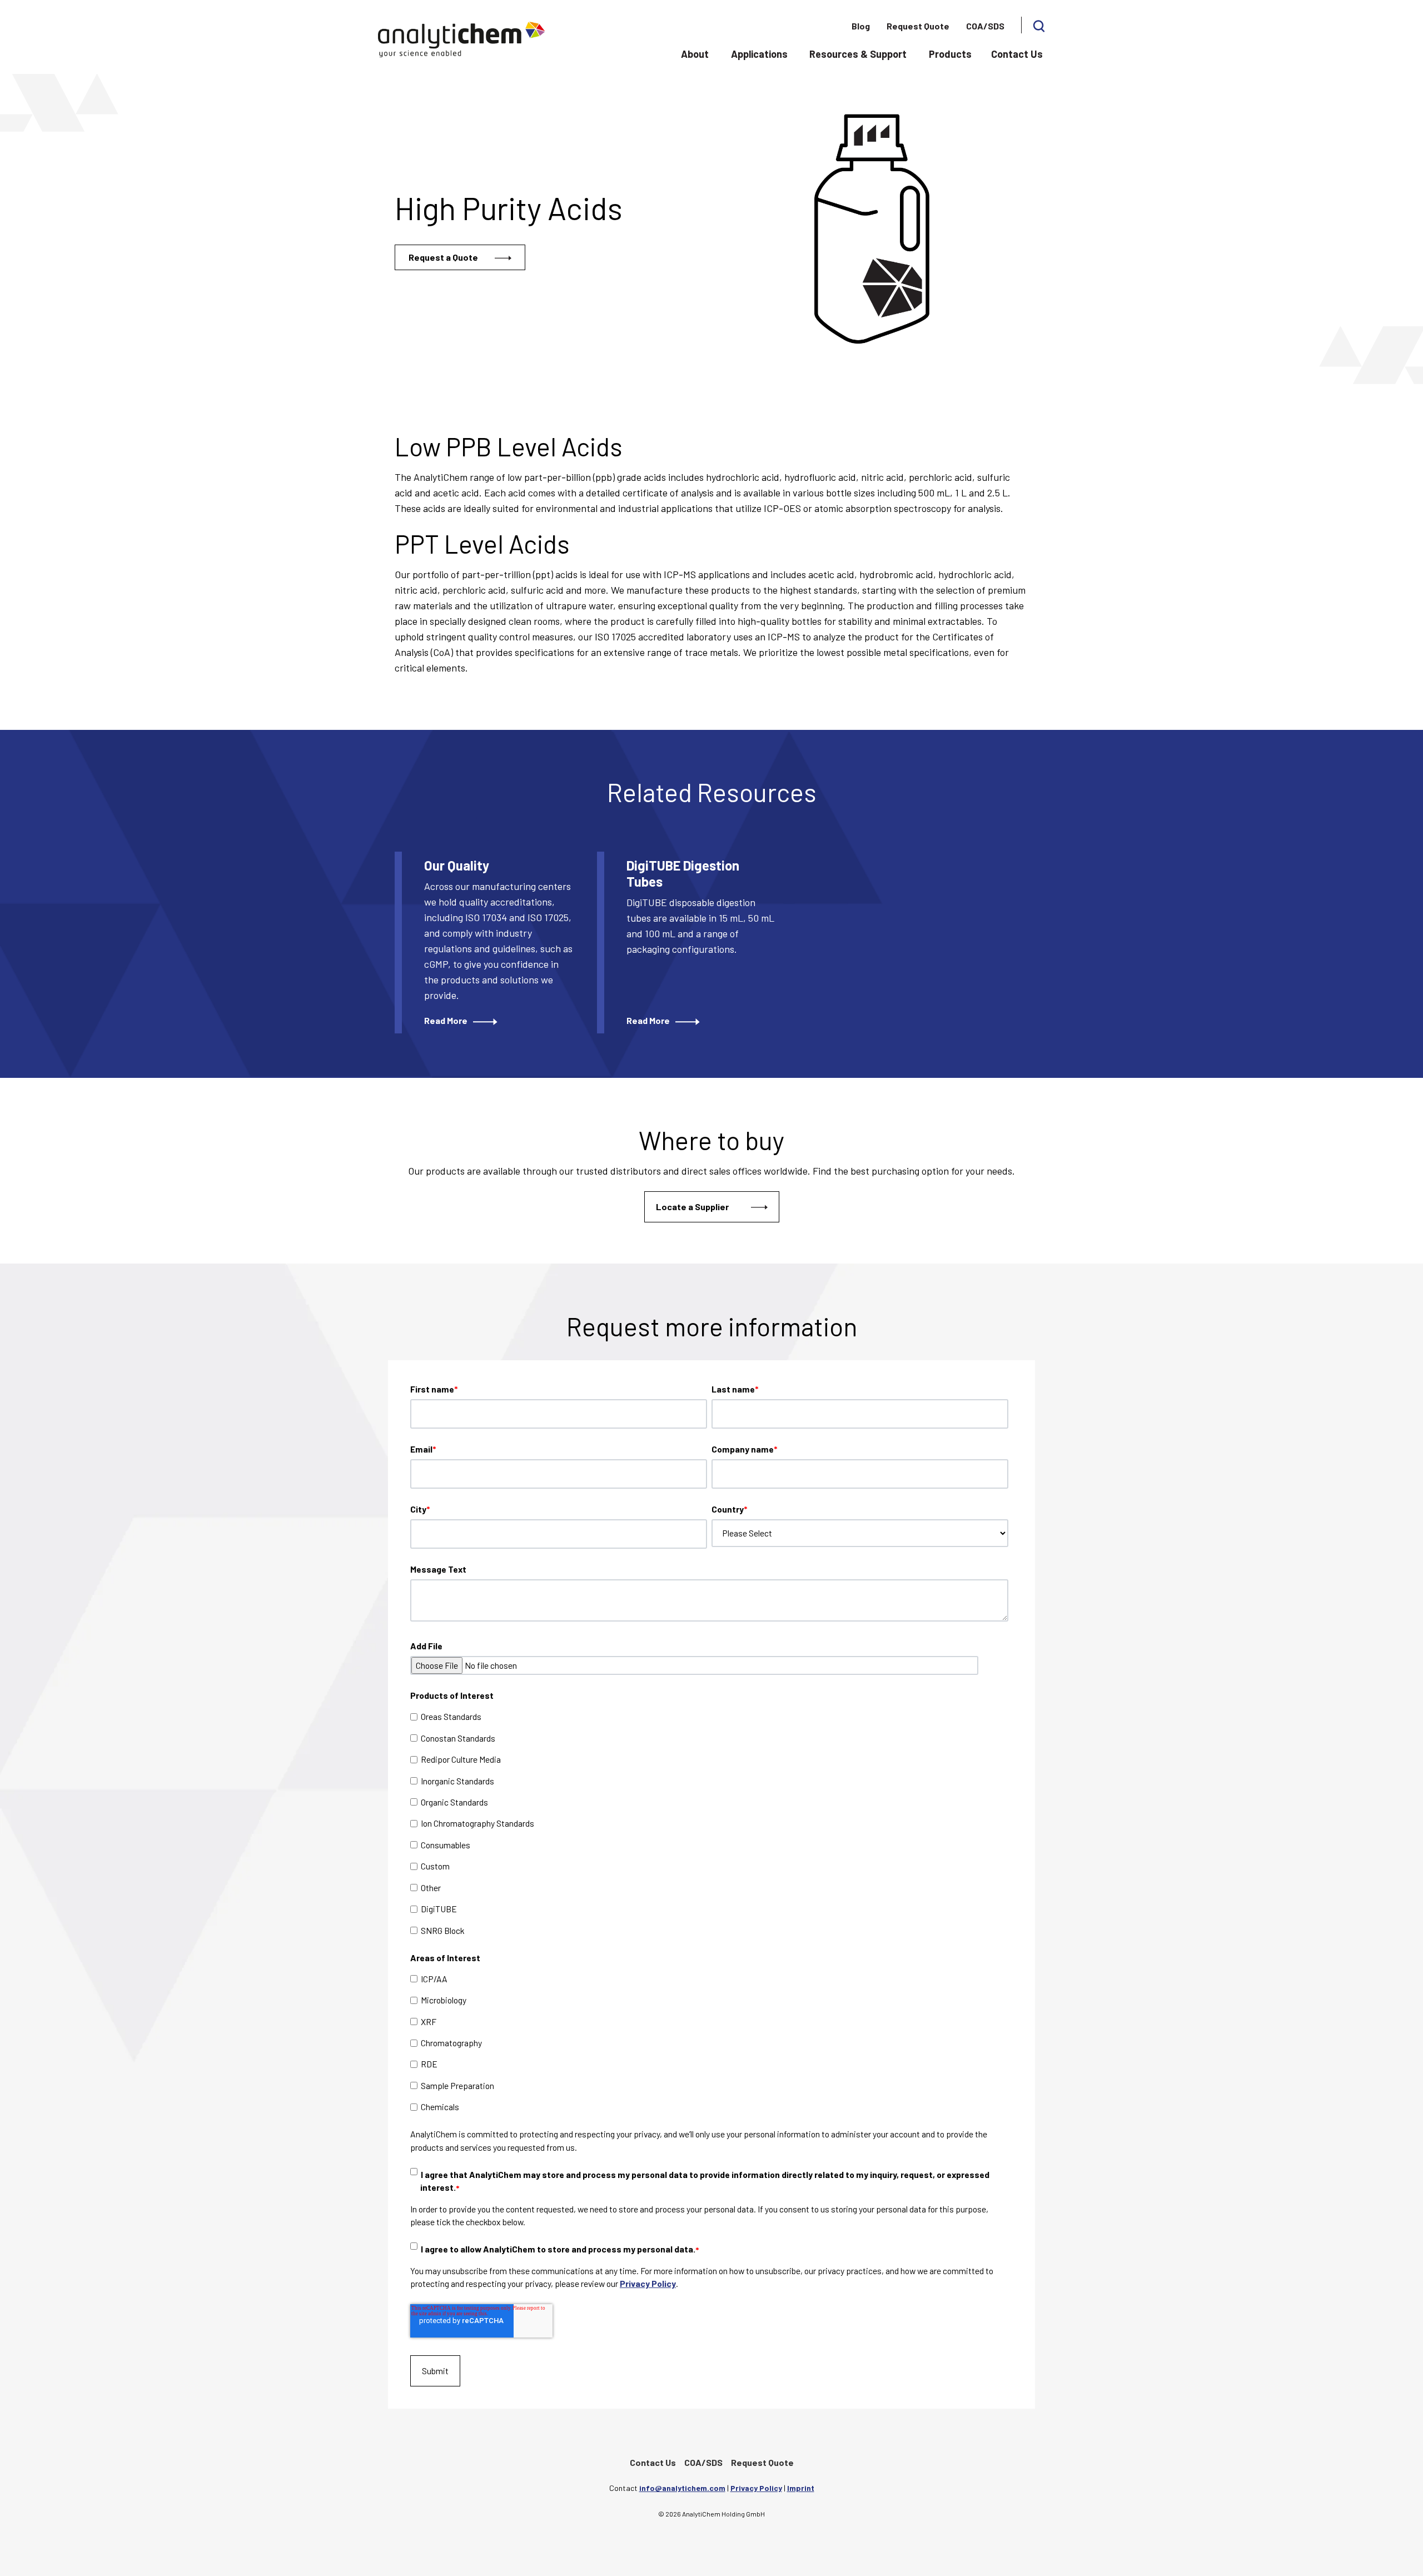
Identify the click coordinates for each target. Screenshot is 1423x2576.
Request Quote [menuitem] (918, 26)
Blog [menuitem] (861, 26)
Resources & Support (858, 54)
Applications (759, 54)
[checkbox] (709, 1823)
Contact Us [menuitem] (653, 2462)
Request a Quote (443, 257)
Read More (446, 1020)
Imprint (801, 2488)
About (695, 54)
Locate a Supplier (692, 1207)
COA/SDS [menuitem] (985, 26)
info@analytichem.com (682, 2488)
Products (950, 54)
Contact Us (1017, 54)
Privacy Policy (648, 2283)
